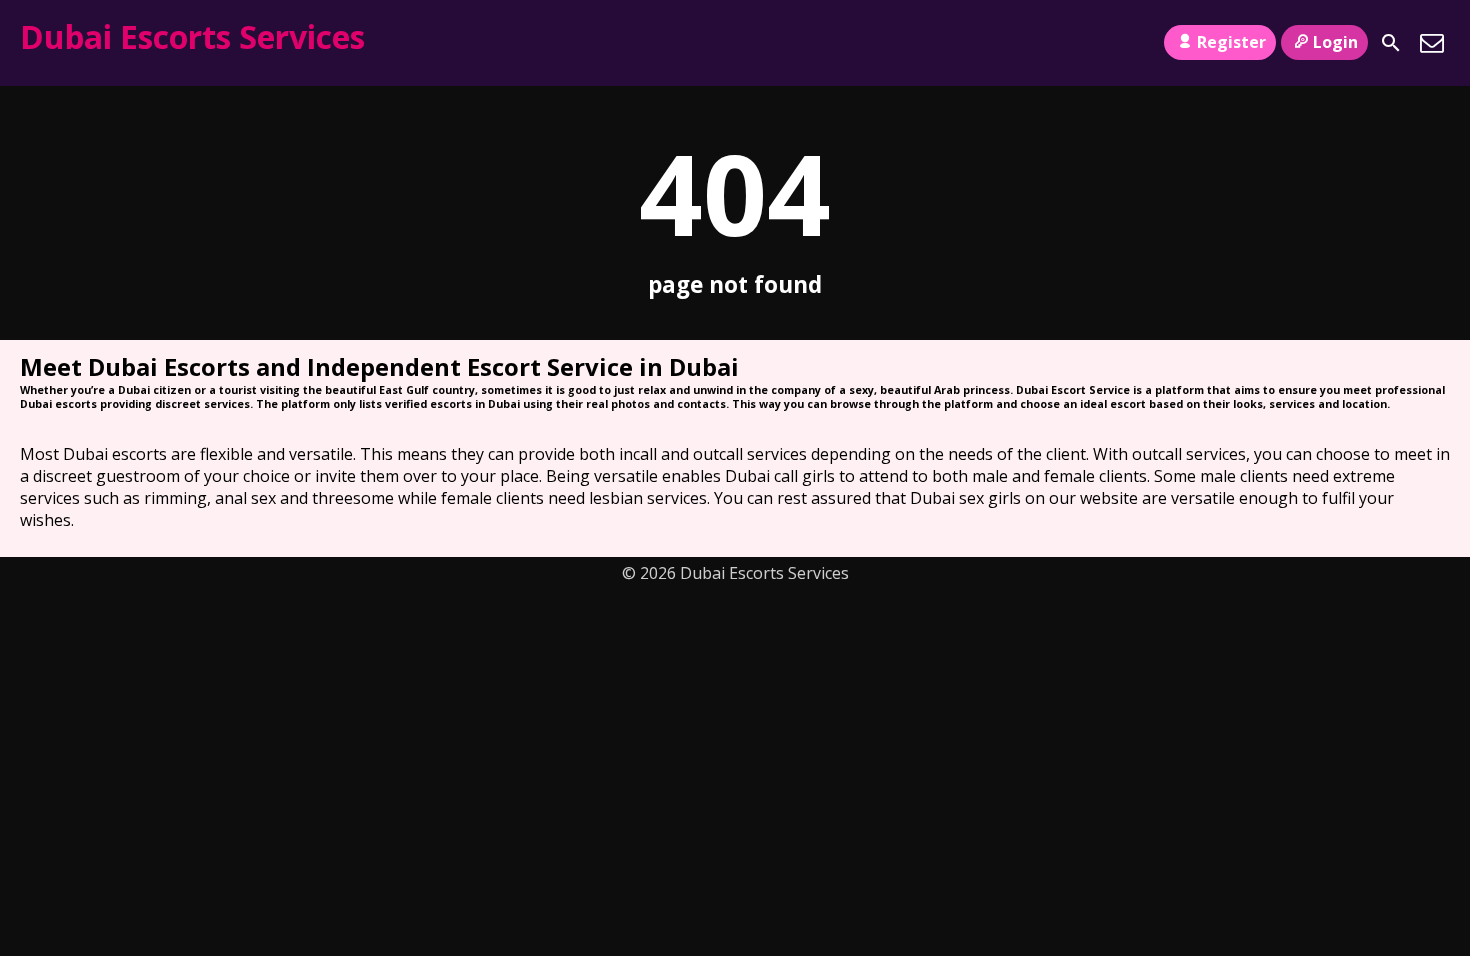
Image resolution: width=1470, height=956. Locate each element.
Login (1335, 42)
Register (1231, 42)
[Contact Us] (1432, 43)
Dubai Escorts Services (192, 36)
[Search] (1391, 43)
